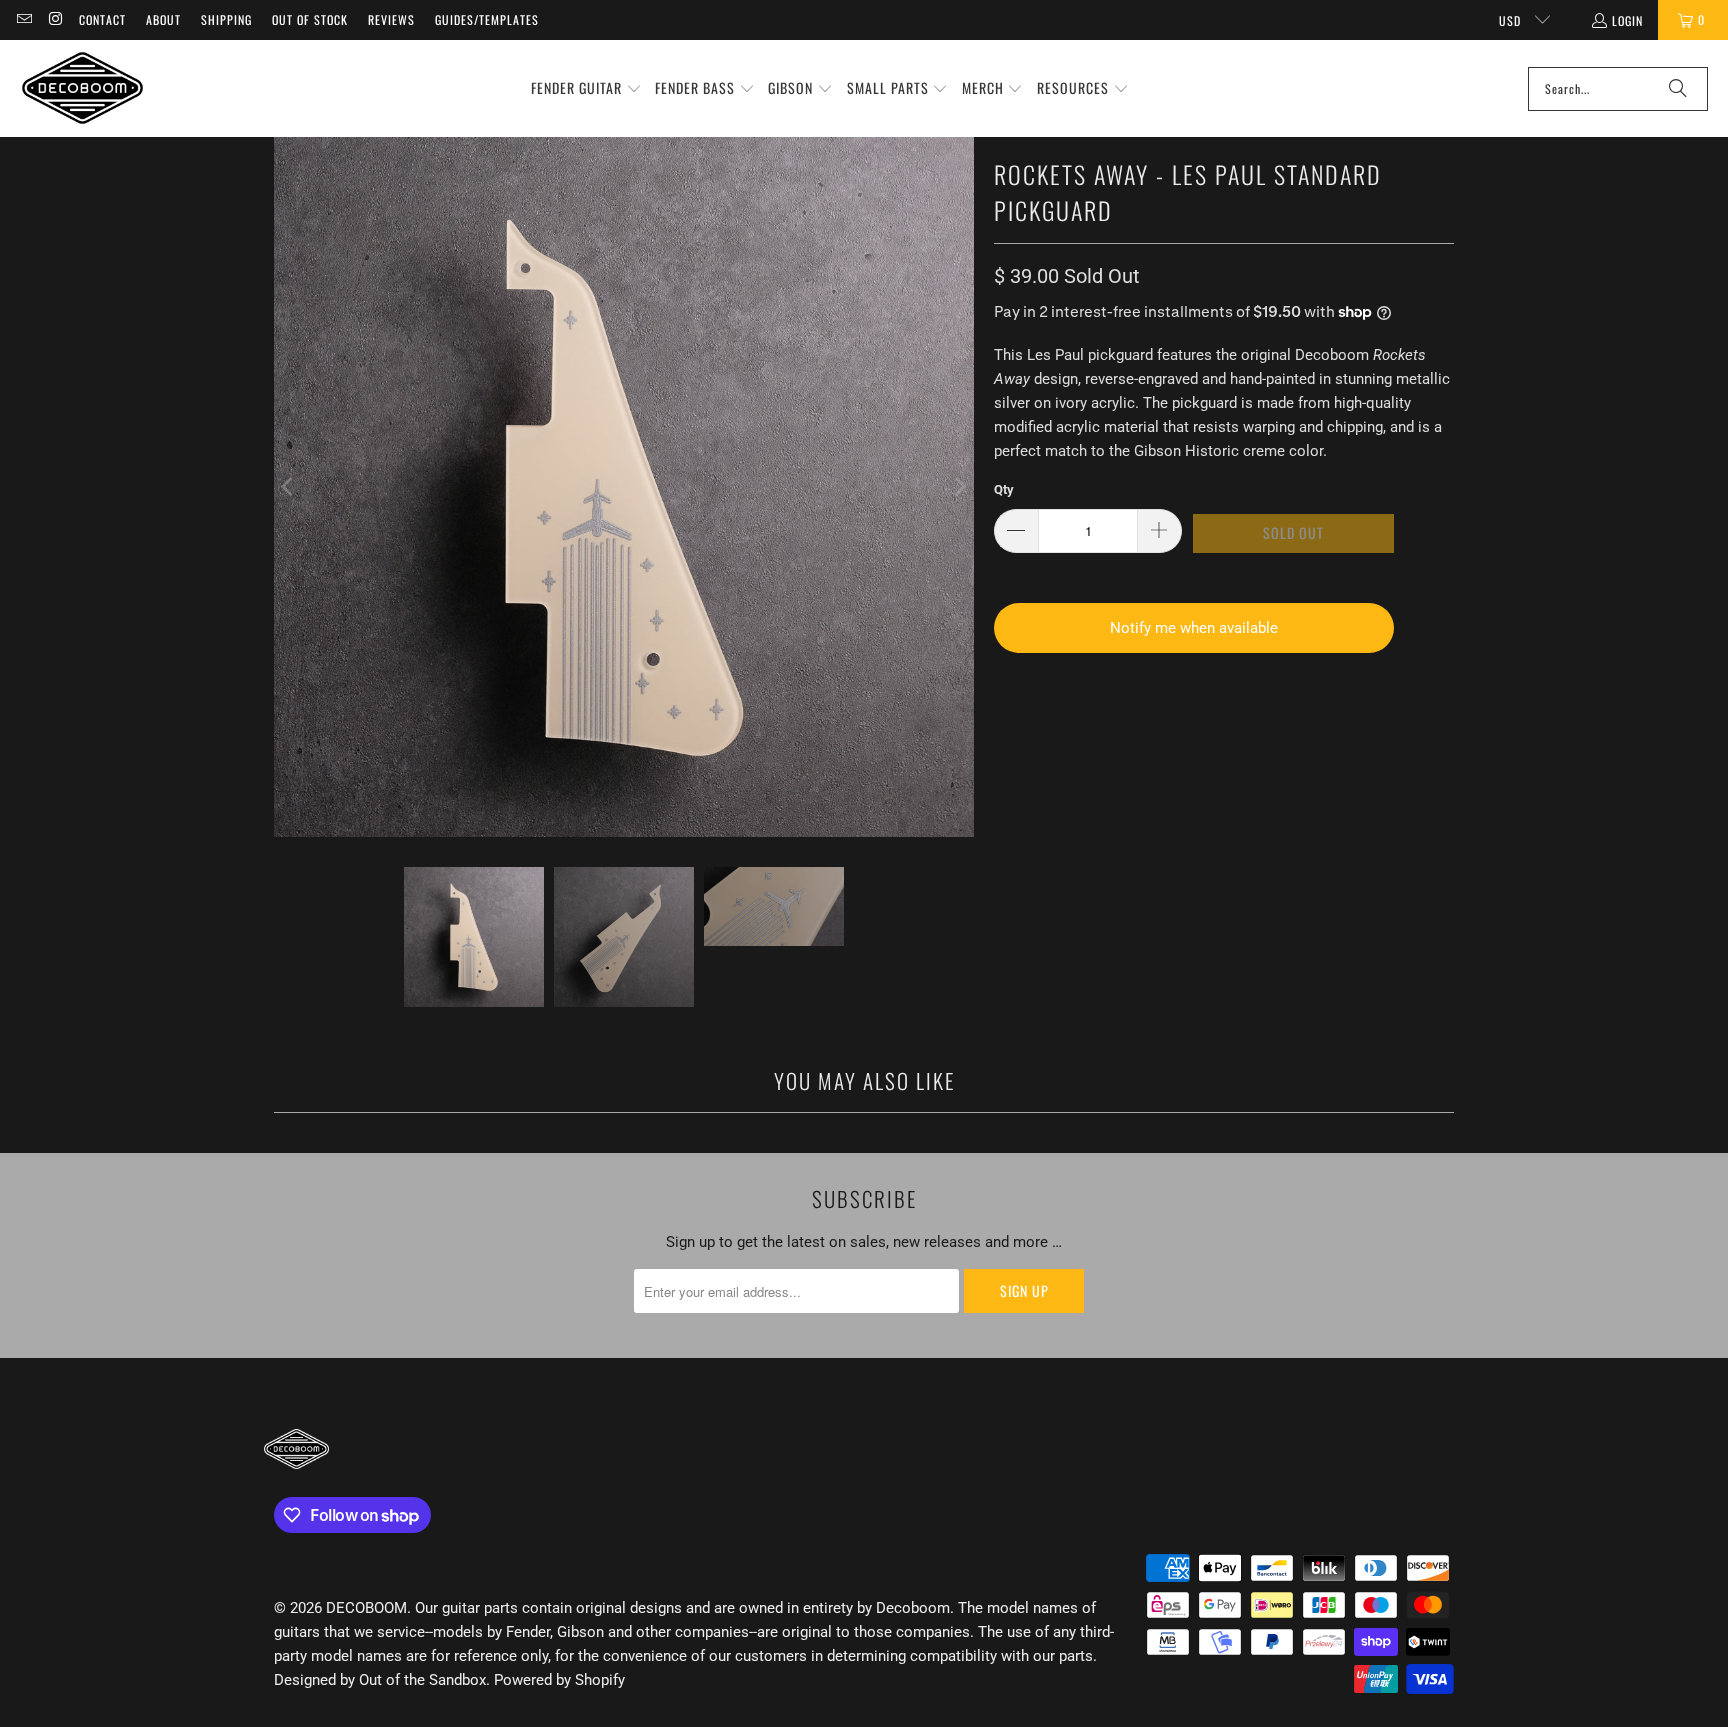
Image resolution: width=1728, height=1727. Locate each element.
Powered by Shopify (559, 1680)
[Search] (1678, 89)
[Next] (959, 487)
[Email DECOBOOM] (23, 19)
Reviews (391, 19)
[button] (586, 89)
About (163, 19)
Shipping (226, 19)
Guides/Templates (487, 19)
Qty (1004, 489)
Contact (102, 19)
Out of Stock (310, 19)
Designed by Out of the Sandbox (380, 1680)
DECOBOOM (366, 1608)
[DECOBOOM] (82, 88)
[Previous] (289, 487)
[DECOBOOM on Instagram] (54, 19)
